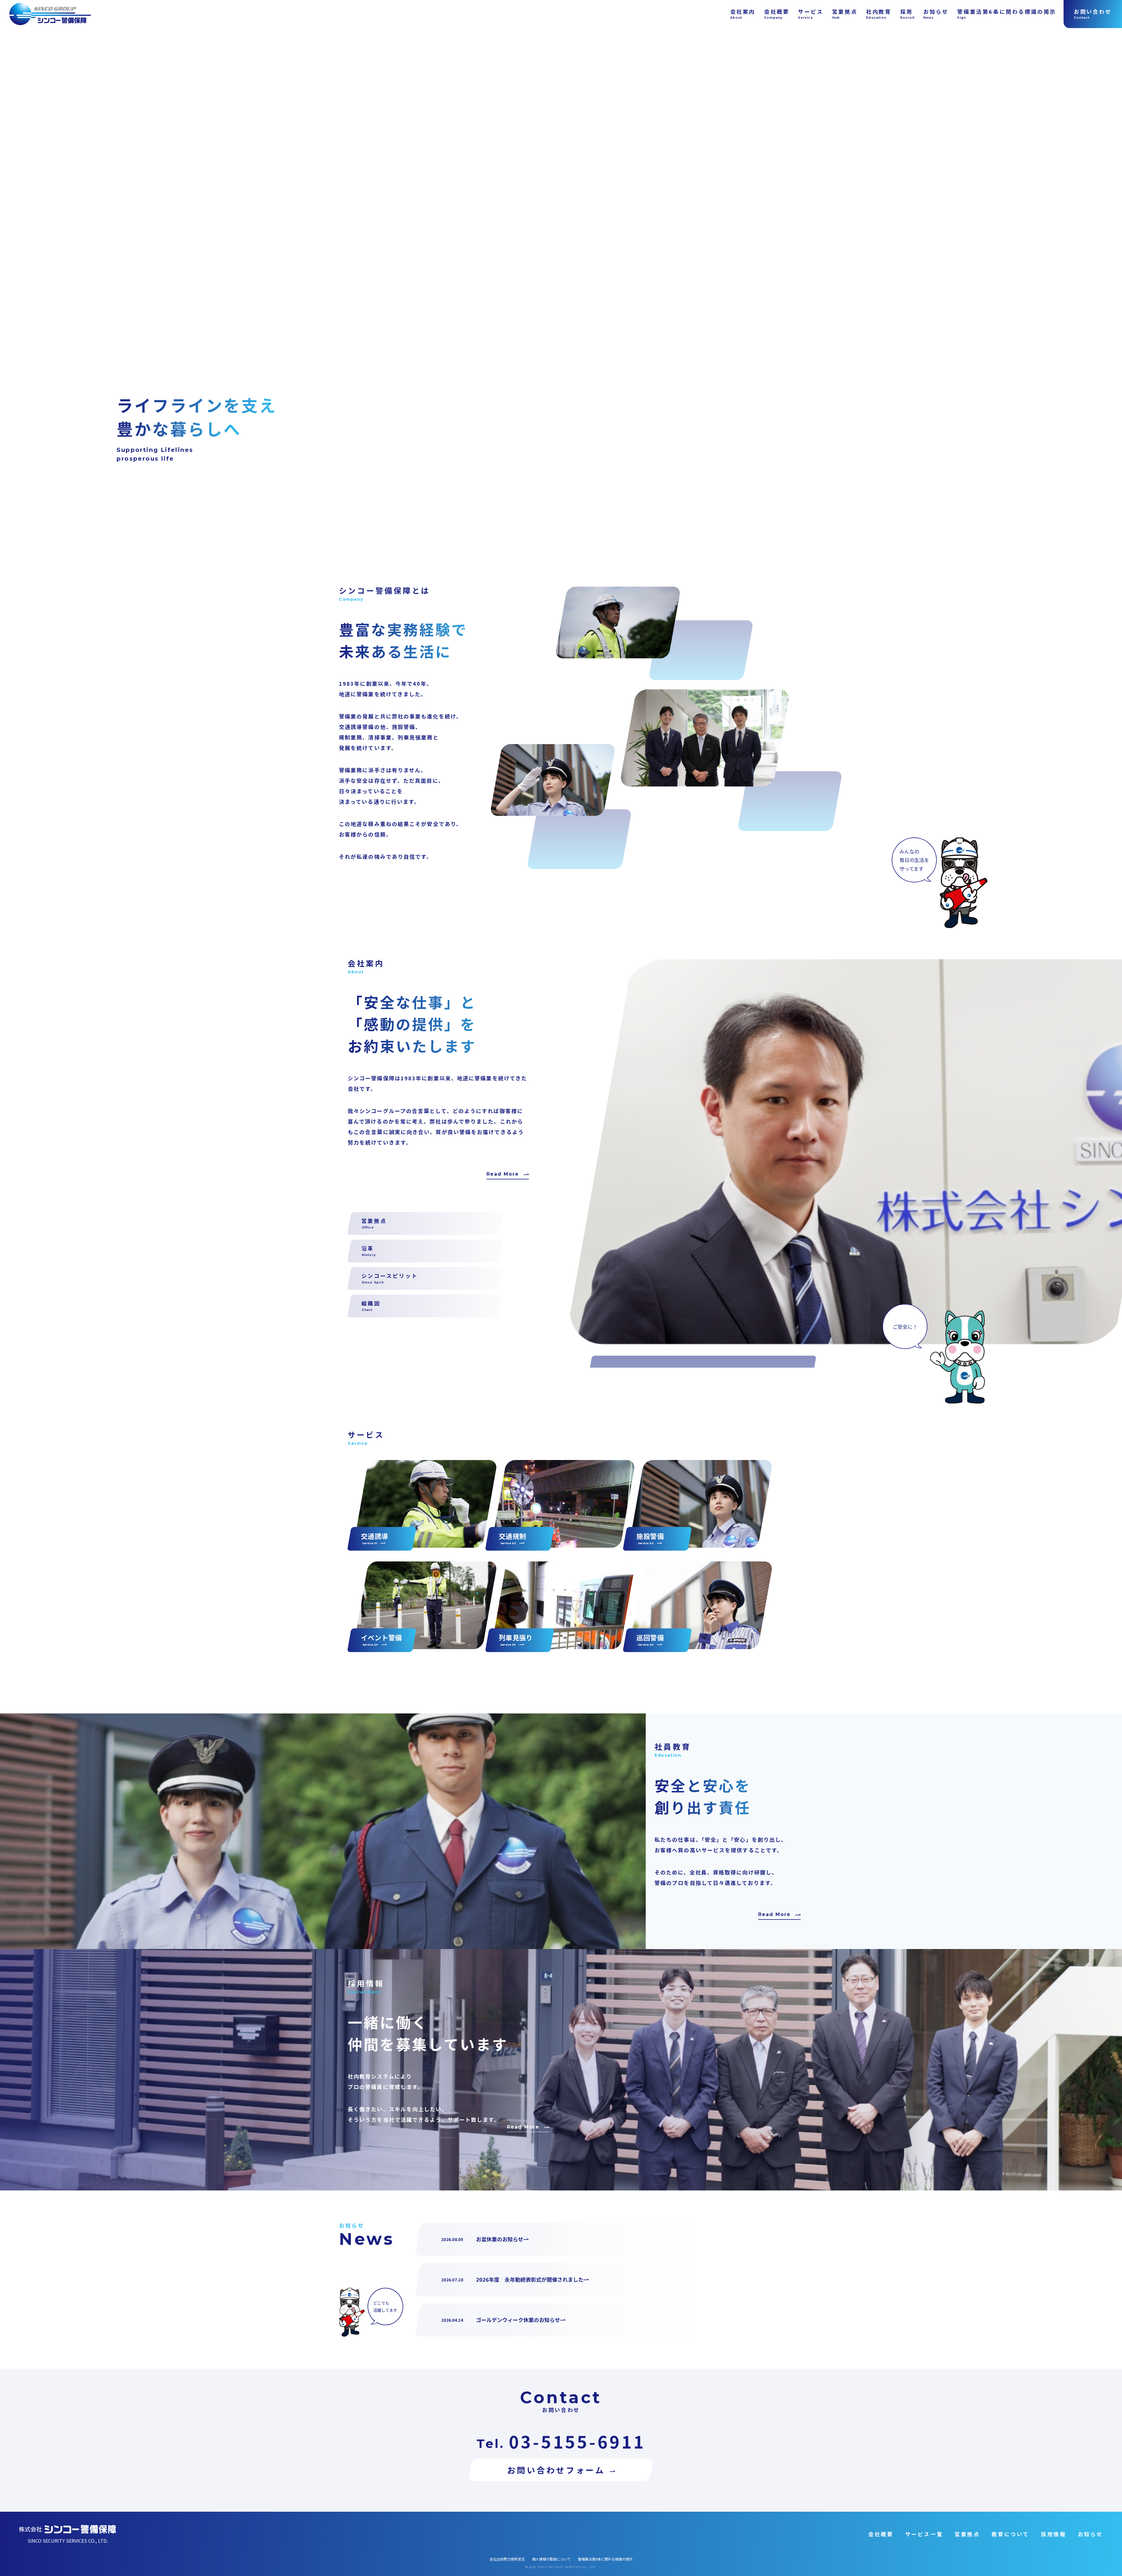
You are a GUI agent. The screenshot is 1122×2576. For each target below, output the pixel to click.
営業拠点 (967, 2534)
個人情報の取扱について (551, 2559)
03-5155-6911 (577, 2441)
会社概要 (881, 2534)
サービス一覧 (924, 2534)
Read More (503, 1174)
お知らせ (1090, 2534)
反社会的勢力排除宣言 (507, 2559)
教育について (1011, 2534)
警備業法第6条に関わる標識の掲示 (605, 2559)
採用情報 (1053, 2534)
